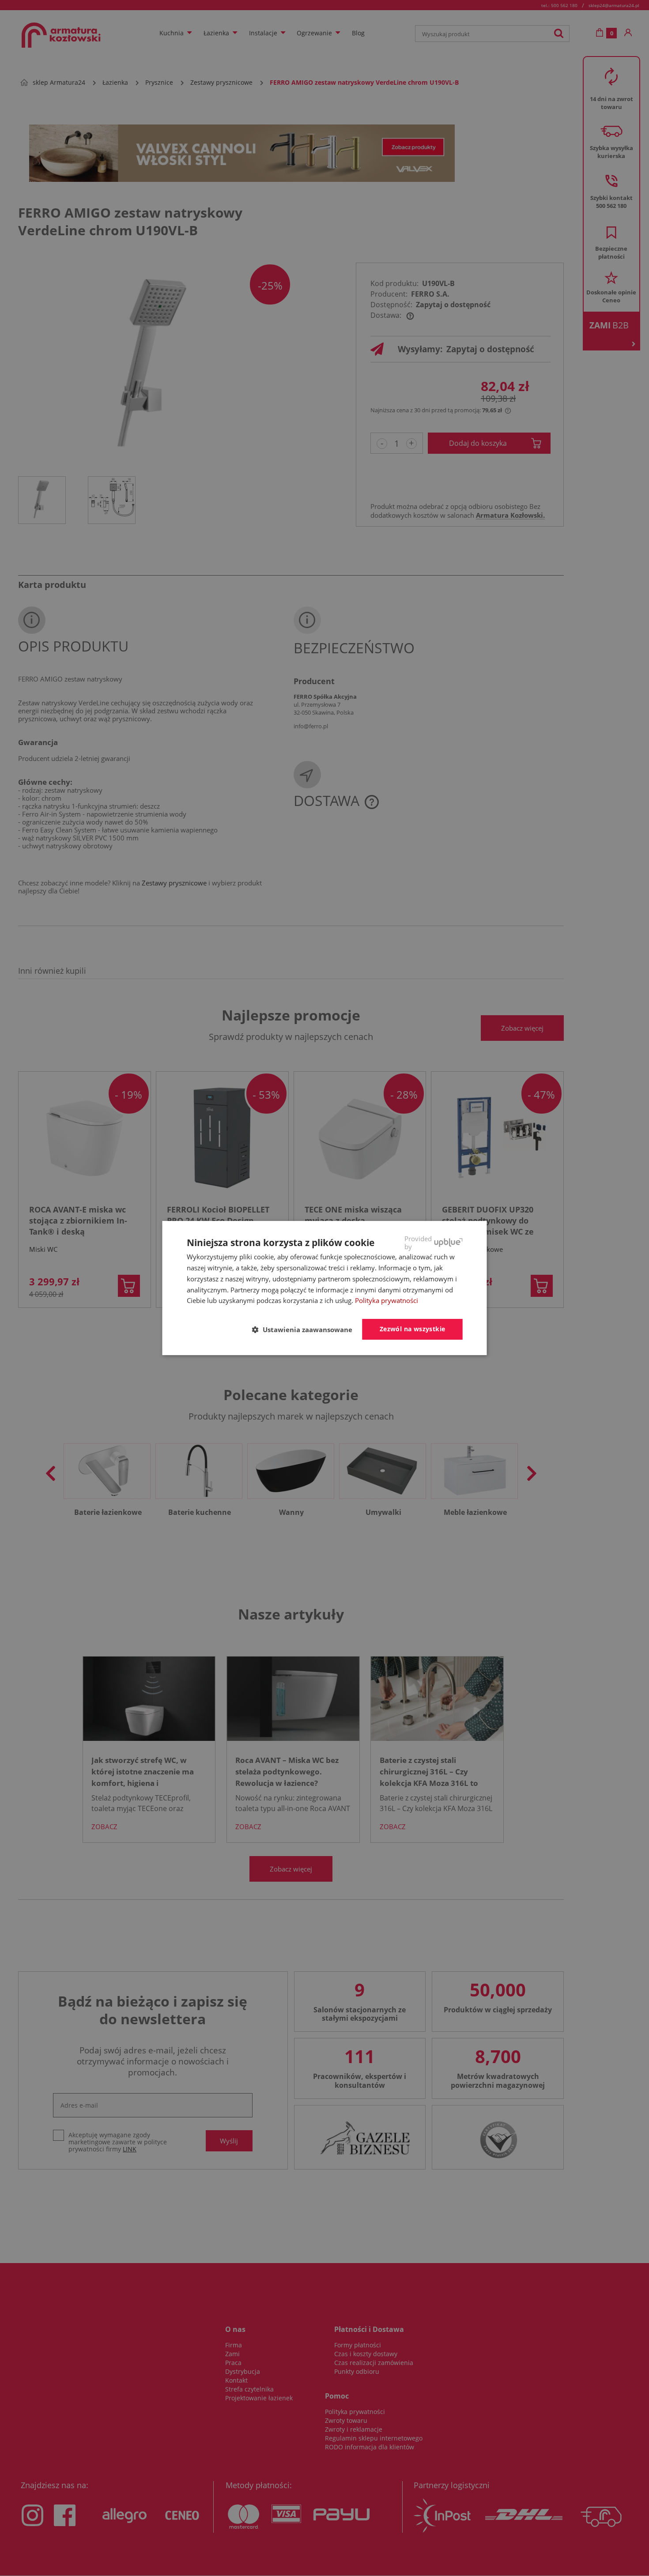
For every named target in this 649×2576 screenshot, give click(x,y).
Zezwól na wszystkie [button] (413, 1329)
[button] (306, 1330)
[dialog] (325, 1288)
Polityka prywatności (387, 1300)
